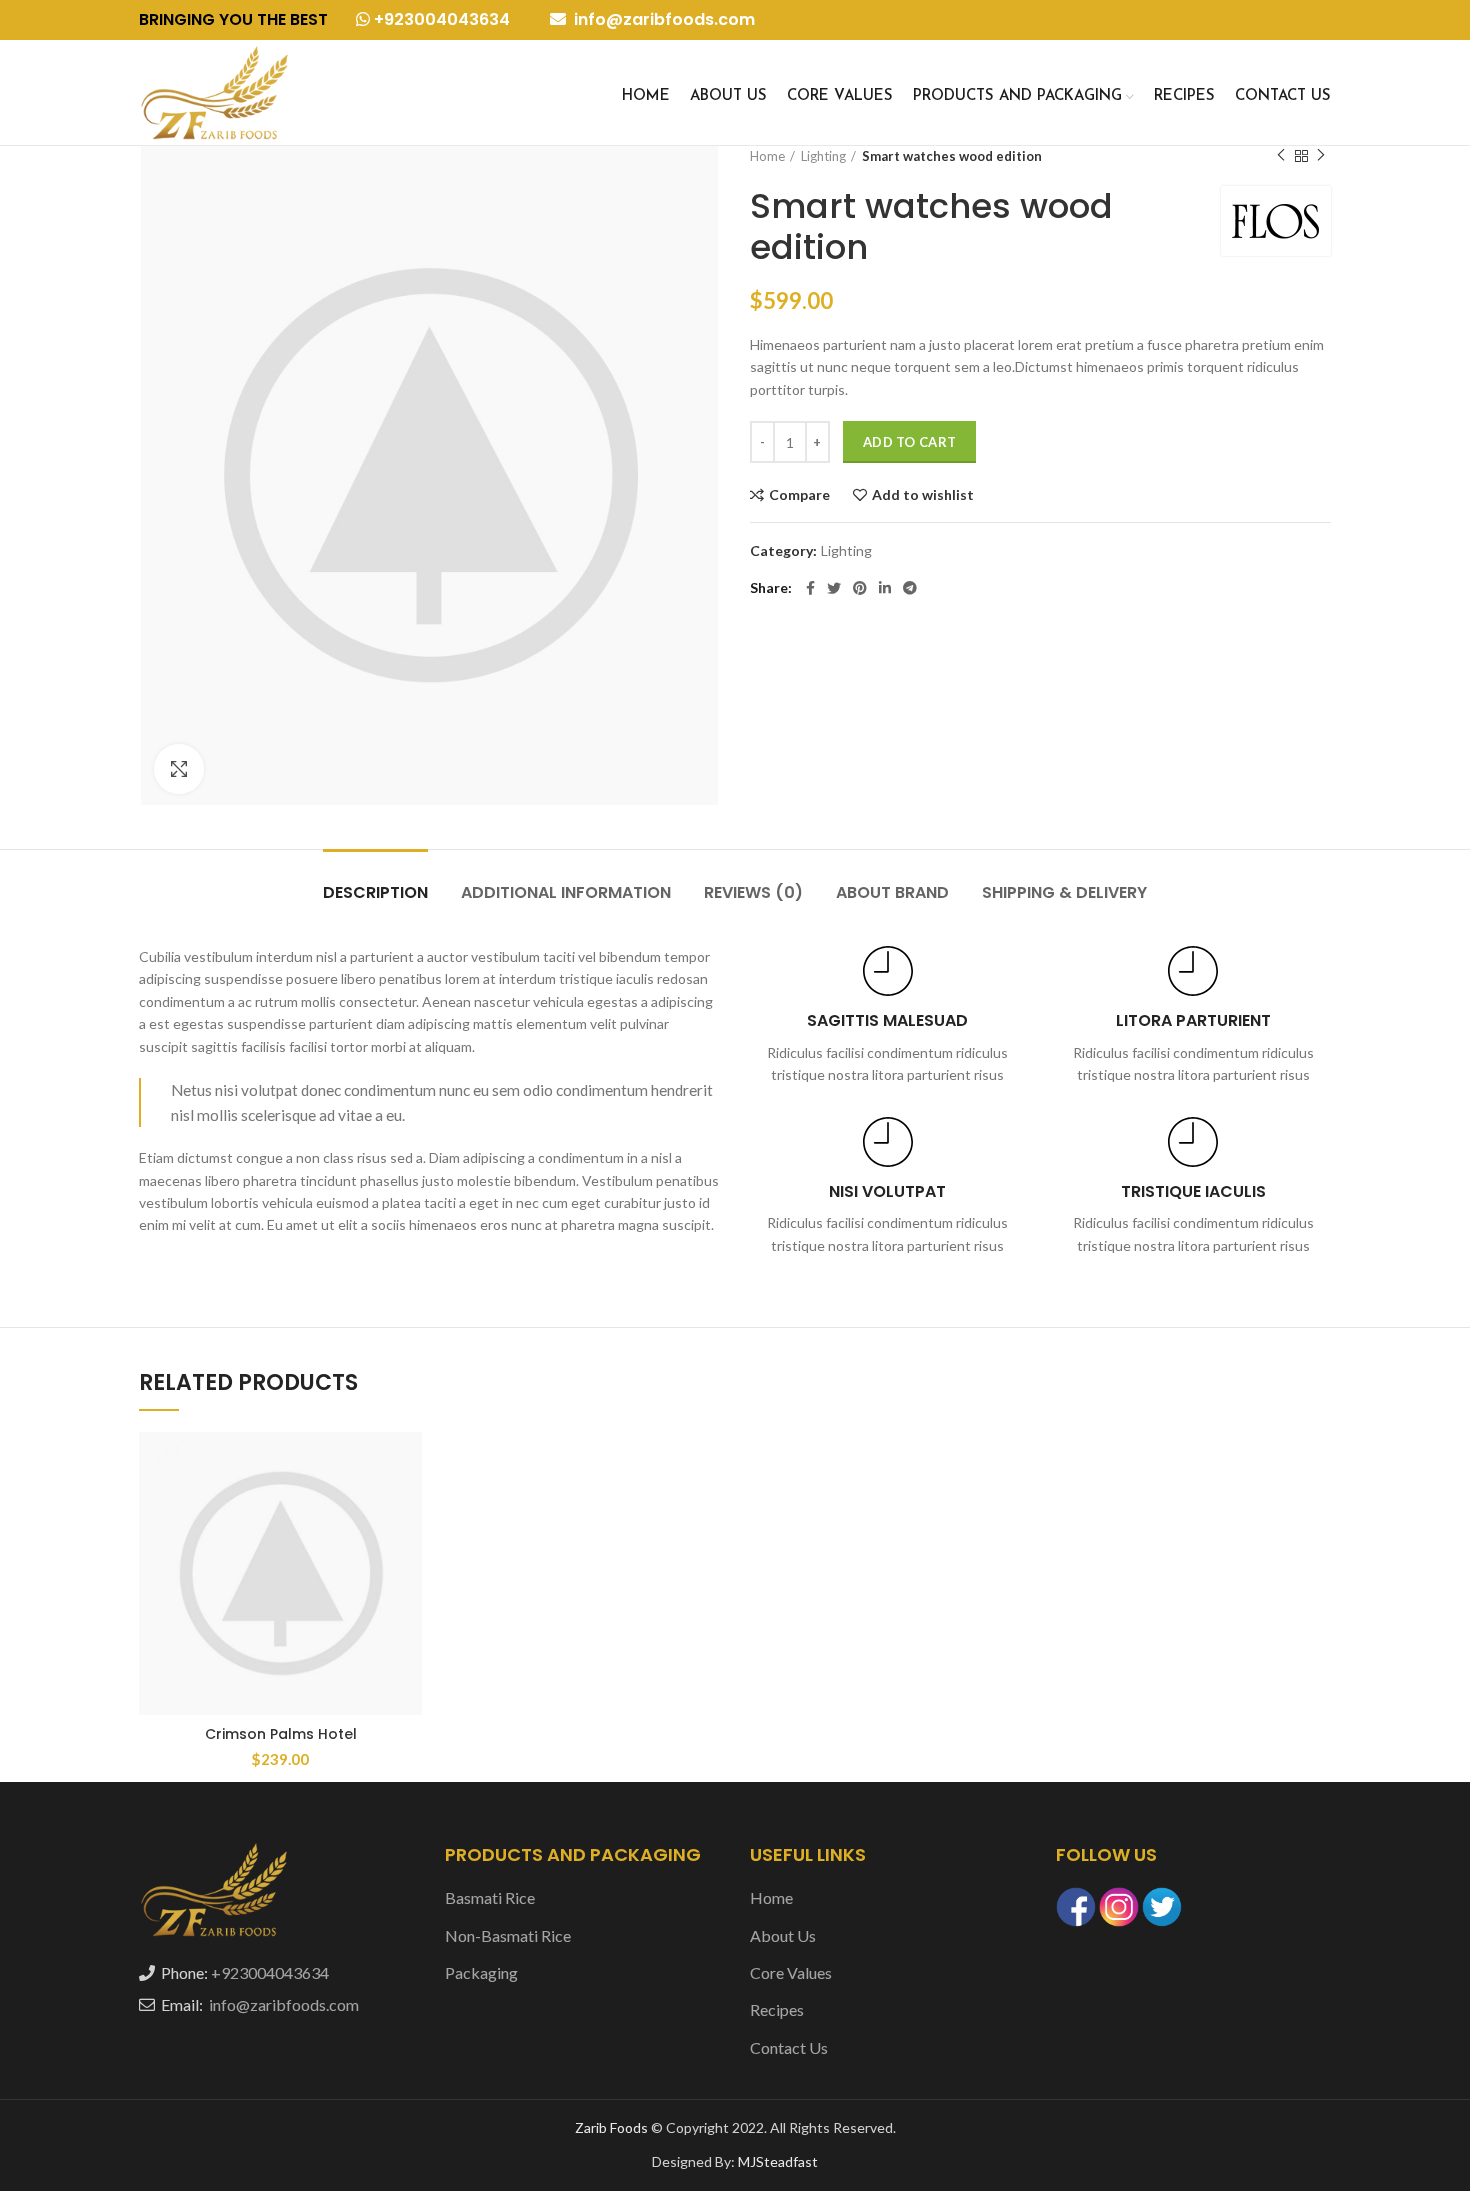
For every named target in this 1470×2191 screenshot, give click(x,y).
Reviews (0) (753, 892)
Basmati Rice (490, 1897)
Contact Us (789, 2047)
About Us (783, 1935)
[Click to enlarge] (179, 769)
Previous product (1281, 156)
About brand (892, 892)
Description (375, 892)
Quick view (407, 1554)
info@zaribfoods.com (662, 19)
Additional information (566, 892)
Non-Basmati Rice (508, 1935)
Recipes (777, 2009)
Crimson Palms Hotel (281, 1734)
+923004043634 (440, 19)
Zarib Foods (613, 2127)
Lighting (823, 156)
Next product (1321, 156)
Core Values (791, 1972)
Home (767, 156)
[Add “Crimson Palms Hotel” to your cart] (407, 1509)
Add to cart (909, 442)
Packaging (481, 1972)
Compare (799, 495)
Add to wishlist (923, 495)
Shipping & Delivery (1064, 892)
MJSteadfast (778, 2161)
